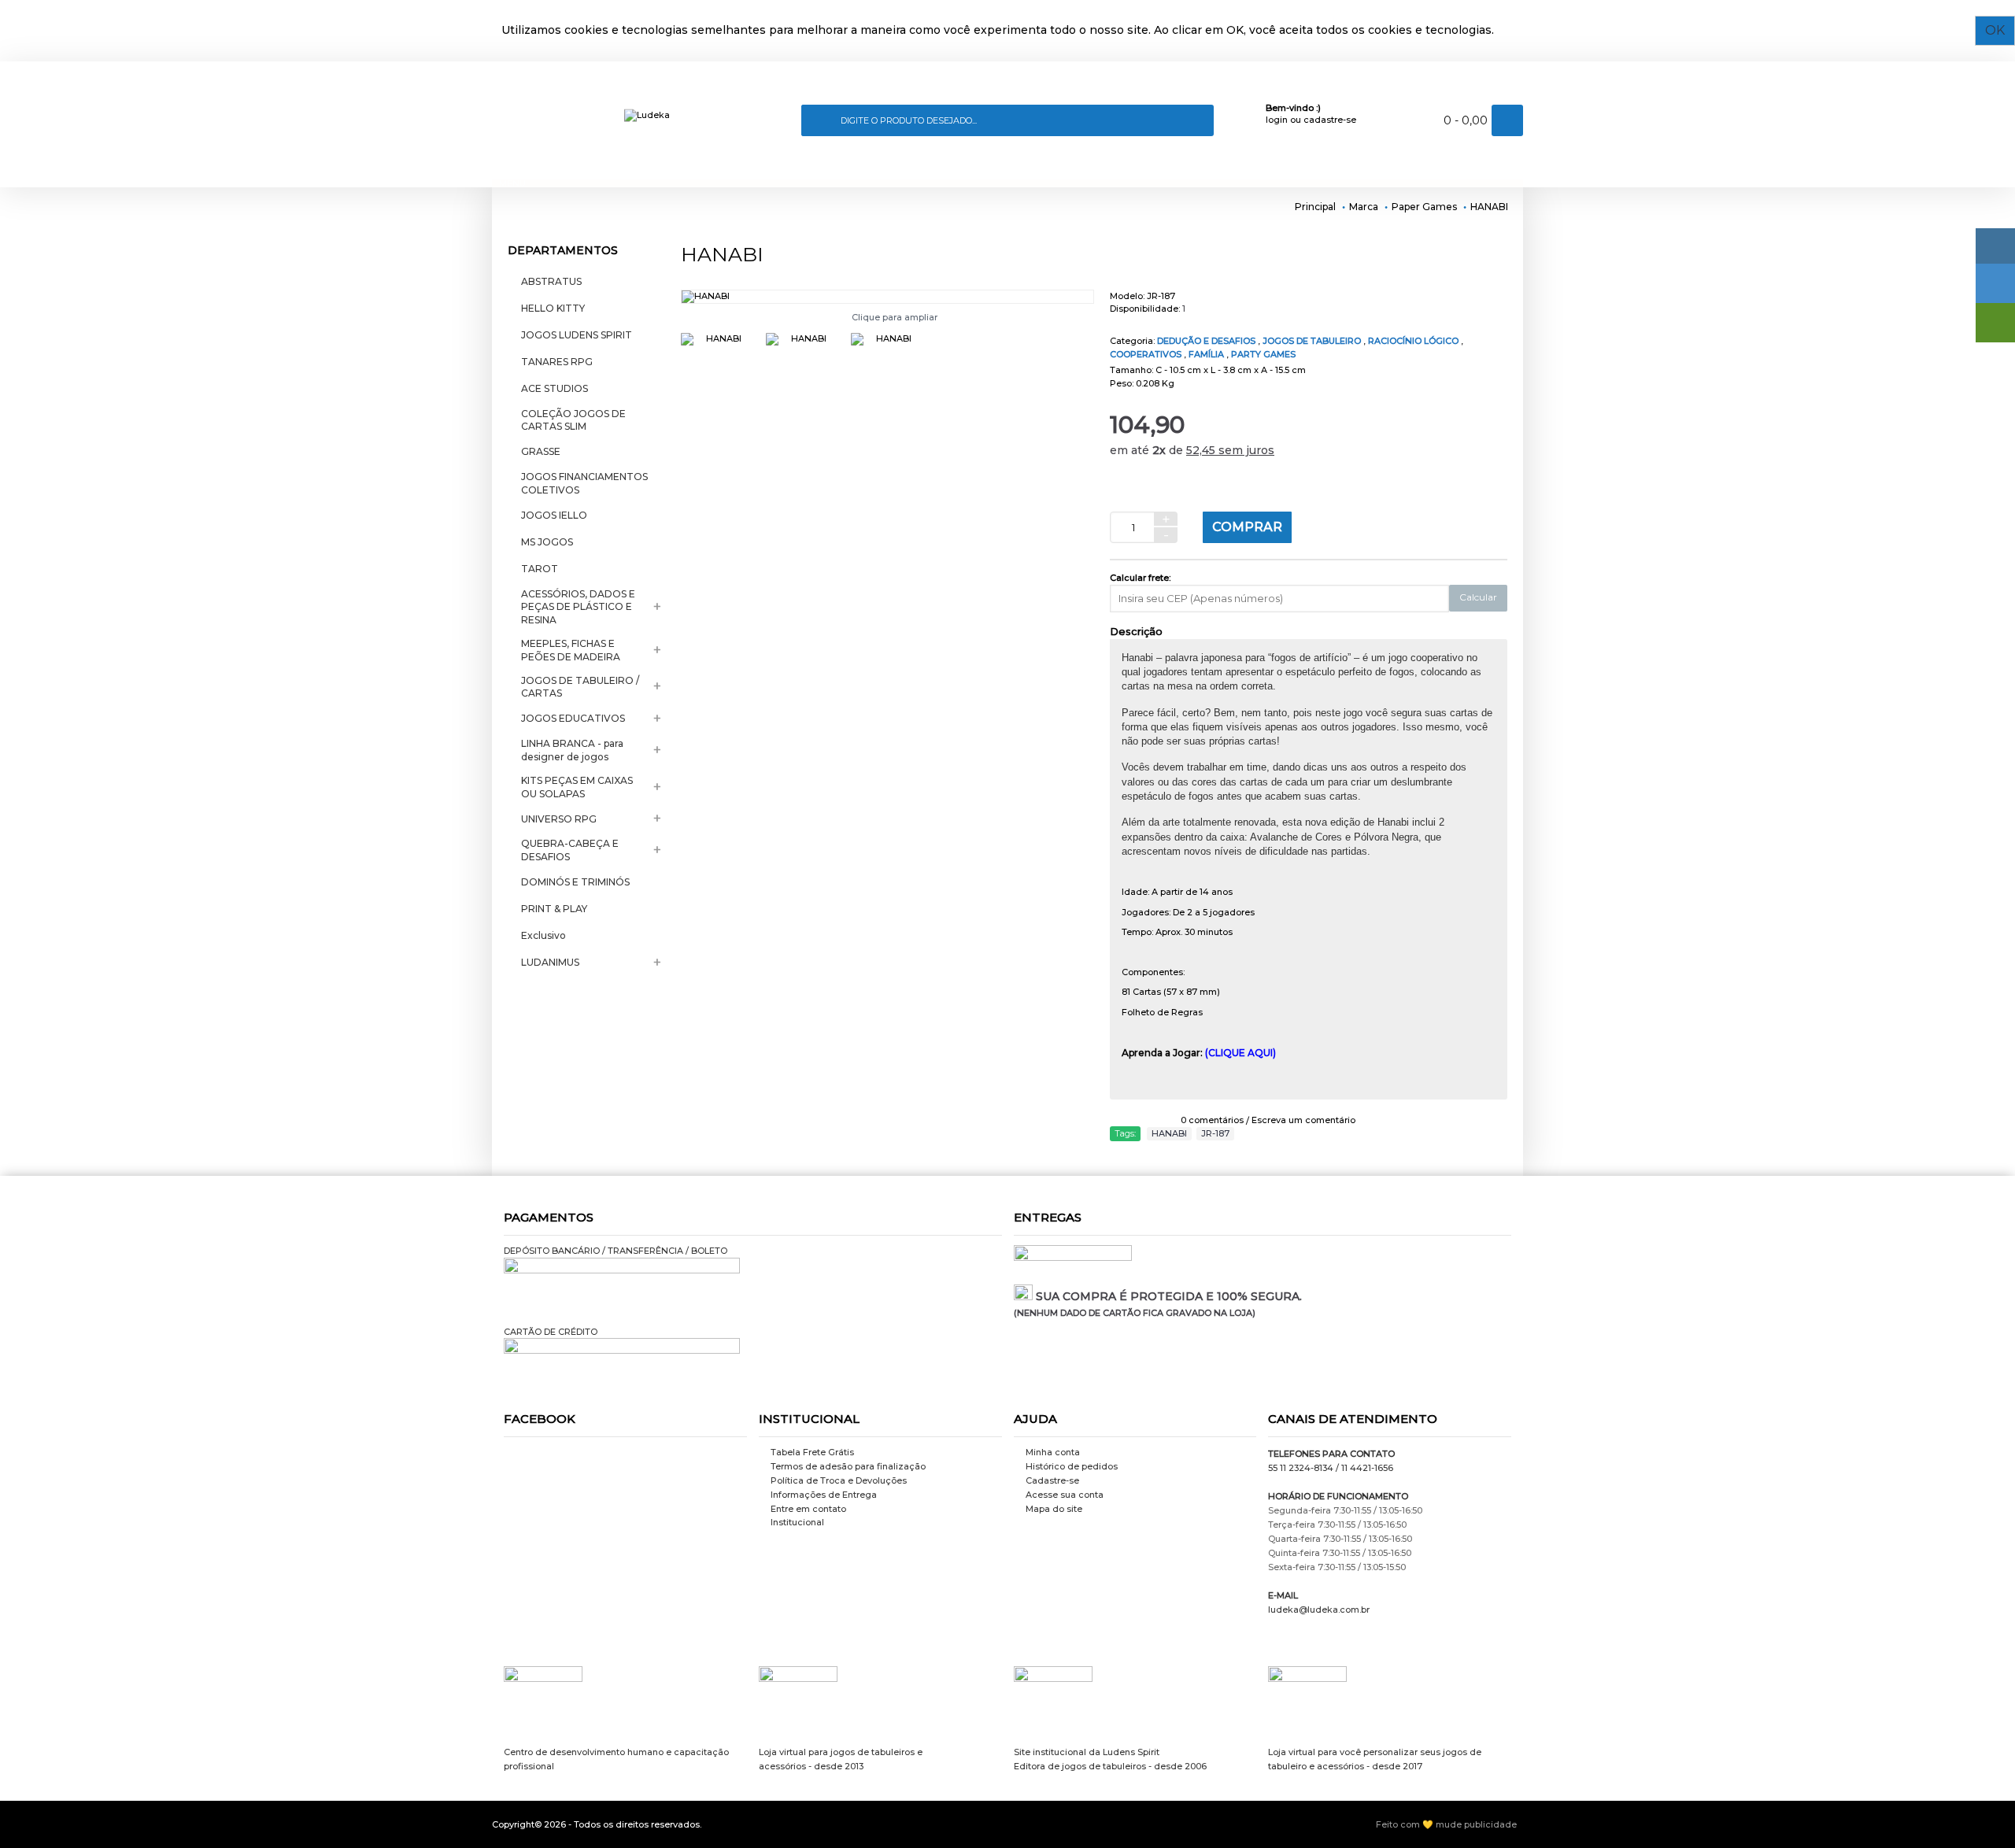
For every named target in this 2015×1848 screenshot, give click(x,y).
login (1277, 120)
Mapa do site (1054, 1509)
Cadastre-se (1052, 1480)
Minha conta (1053, 1452)
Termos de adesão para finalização (848, 1466)
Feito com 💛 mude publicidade (1446, 1824)
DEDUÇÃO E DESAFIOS (1207, 341)
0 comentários (1212, 1120)
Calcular (1478, 597)
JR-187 (1215, 1133)
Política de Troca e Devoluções (839, 1480)
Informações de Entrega (824, 1495)
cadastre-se (1330, 120)
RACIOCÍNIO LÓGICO (1414, 341)
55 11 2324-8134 (1301, 1468)
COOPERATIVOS (1147, 354)
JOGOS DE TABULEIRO (1313, 341)
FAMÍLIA (1207, 354)
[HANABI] (887, 297)
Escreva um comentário (1303, 1120)
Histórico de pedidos (1072, 1466)
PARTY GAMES (1263, 354)
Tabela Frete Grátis (812, 1452)
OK (1995, 30)
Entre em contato (808, 1509)
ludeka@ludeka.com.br (1319, 1610)
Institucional (797, 1522)
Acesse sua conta (1065, 1495)
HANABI (1169, 1133)
